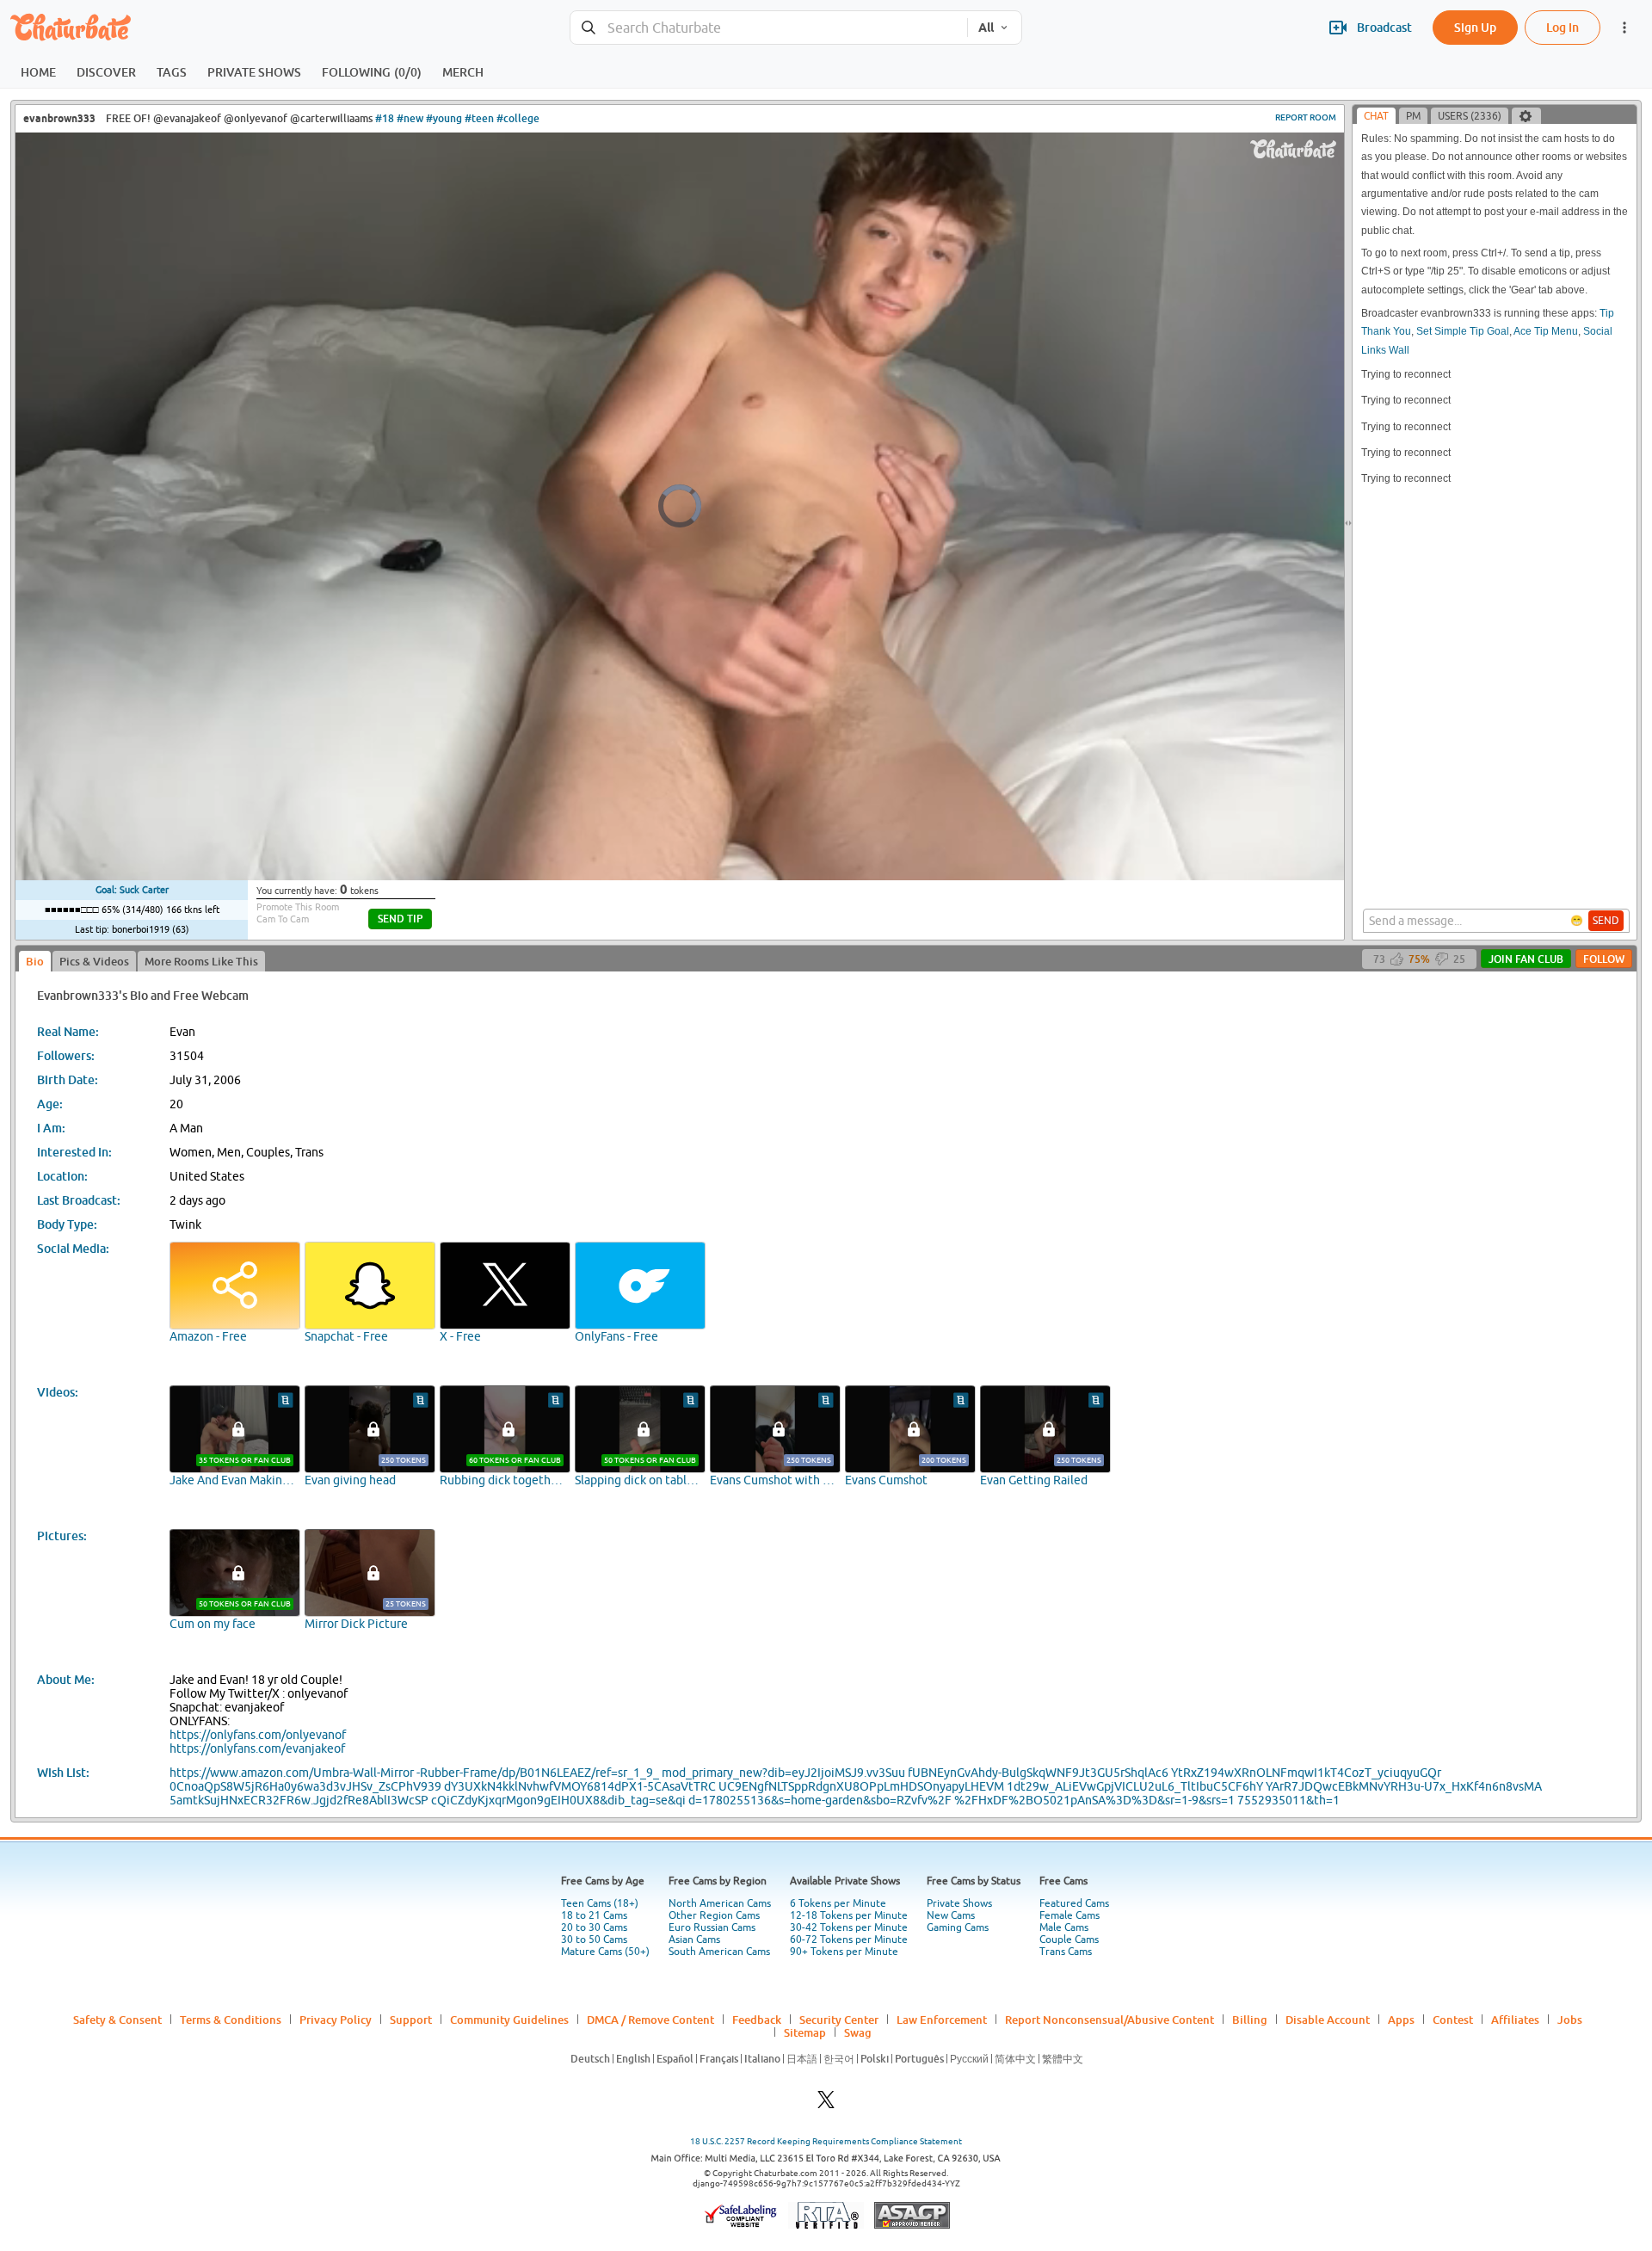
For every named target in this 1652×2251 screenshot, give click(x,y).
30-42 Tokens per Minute (849, 1927)
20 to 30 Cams (594, 1927)
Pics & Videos (94, 961)
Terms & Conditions (231, 2020)
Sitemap (805, 2032)
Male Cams (1064, 1927)
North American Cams (720, 1903)
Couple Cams (1069, 1940)
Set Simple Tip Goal (1463, 331)
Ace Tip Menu (1546, 331)
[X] (826, 2104)
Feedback (757, 2020)
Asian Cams (694, 1940)
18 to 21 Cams (594, 1915)
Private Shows (959, 1903)
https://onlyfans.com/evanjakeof (257, 1748)
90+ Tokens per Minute (844, 1952)
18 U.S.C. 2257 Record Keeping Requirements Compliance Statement (826, 2141)
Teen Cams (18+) (600, 1903)
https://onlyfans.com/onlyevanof (258, 1735)
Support (411, 2020)
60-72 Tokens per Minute (849, 1940)
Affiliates (1515, 2020)
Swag (858, 2032)
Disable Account (1328, 2020)
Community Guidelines (509, 2020)
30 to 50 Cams (594, 1940)
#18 (385, 118)
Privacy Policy (336, 2020)
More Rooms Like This (201, 961)
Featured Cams (1074, 1903)
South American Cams (719, 1952)
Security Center (839, 2020)
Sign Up (1475, 27)
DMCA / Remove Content (650, 2020)
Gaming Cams (958, 1927)
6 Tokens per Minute (838, 1903)
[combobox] (769, 28)
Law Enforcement (942, 2020)
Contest (1453, 2020)
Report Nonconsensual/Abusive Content (1110, 2020)
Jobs (1570, 2020)
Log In (1563, 27)
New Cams (951, 1915)
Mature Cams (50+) (605, 1952)
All (986, 28)
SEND (1606, 921)
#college (518, 118)
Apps (1401, 2020)
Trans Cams (1066, 1952)
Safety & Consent (117, 2020)
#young (444, 118)
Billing (1250, 2020)
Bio (35, 961)
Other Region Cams (714, 1915)
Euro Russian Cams (712, 1927)
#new (410, 118)
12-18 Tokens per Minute (849, 1915)
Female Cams (1069, 1915)
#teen (479, 118)
